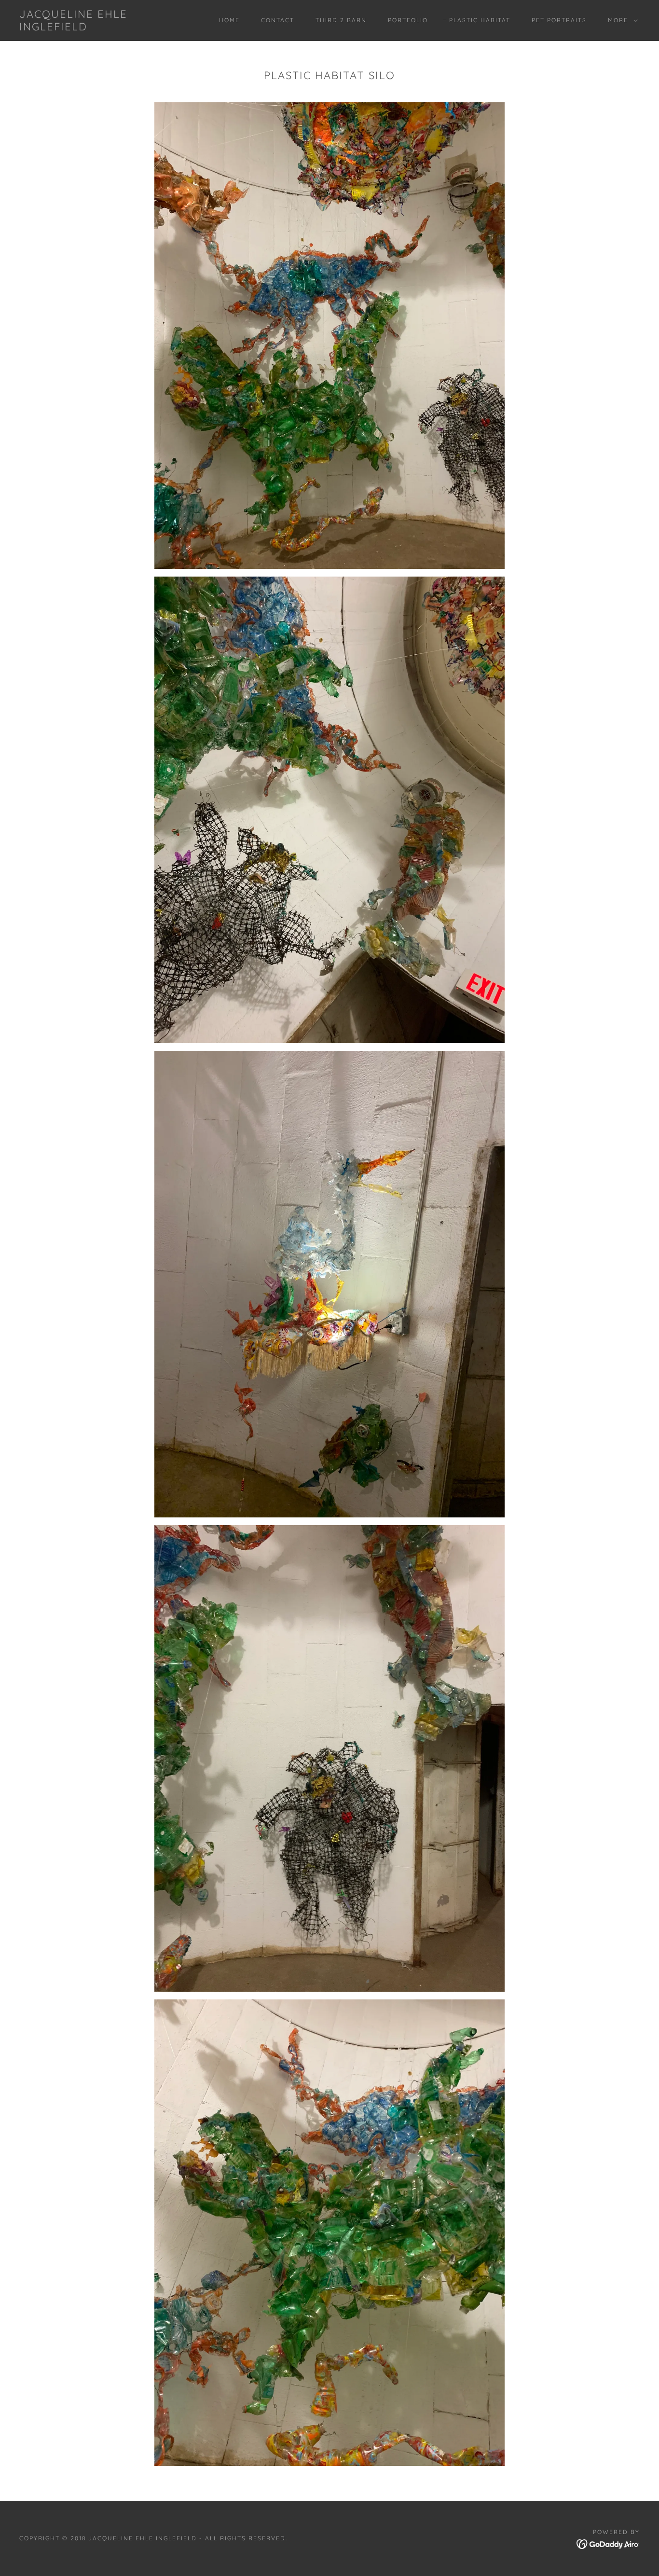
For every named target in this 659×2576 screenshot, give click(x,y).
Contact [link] (278, 20)
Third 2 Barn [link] (341, 20)
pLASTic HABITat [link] (480, 20)
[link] (105, 28)
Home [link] (229, 20)
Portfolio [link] (408, 20)
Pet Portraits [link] (559, 20)
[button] (621, 20)
